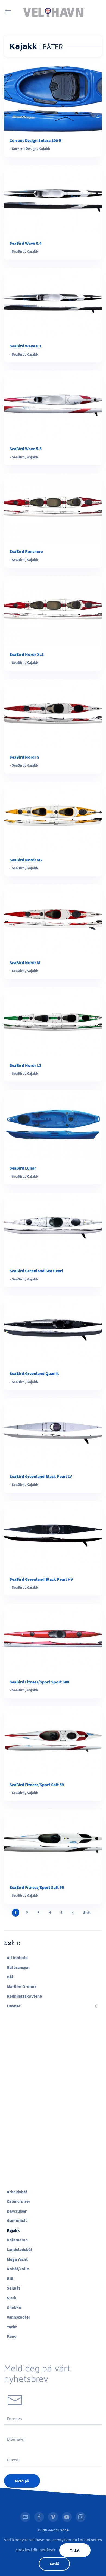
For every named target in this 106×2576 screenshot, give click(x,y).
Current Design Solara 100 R (35, 140)
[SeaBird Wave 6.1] (53, 302)
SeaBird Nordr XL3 (27, 654)
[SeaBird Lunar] (53, 1124)
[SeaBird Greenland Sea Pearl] (53, 1227)
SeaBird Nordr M (25, 962)
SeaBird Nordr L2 (25, 1065)
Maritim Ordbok (22, 1986)
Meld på (22, 2481)
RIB (10, 2278)
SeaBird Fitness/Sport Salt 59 (37, 1785)
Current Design (24, 149)
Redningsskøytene (24, 1996)
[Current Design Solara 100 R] (53, 96)
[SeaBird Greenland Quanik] (53, 1330)
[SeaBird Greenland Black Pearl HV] (53, 1535)
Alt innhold (17, 1957)
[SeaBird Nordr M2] (53, 816)
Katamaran (17, 2240)
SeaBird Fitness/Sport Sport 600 (39, 1682)
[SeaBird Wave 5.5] (53, 405)
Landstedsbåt (20, 2249)
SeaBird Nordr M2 (26, 860)
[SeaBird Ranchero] (53, 508)
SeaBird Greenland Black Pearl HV (41, 1579)
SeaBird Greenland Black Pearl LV (41, 1476)
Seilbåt (13, 2288)
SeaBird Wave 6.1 (26, 346)
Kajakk (44, 149)
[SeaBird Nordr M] (53, 919)
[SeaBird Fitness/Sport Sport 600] (53, 1638)
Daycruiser (17, 2211)
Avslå (54, 2564)
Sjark (12, 2298)
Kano (12, 2336)
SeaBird (18, 251)
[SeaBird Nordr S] (53, 713)
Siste (87, 1912)
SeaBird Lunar (23, 1168)
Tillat (75, 2550)
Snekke (14, 2307)
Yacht (12, 2327)
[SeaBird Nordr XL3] (53, 610)
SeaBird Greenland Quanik (34, 1373)
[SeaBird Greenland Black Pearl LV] (53, 1432)
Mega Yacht (17, 2259)
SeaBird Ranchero (26, 551)
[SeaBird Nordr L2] (53, 1021)
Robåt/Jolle (18, 2269)
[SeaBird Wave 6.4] (53, 199)
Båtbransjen (18, 1967)
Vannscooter (18, 2317)
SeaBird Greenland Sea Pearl (36, 1271)
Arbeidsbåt (17, 2192)
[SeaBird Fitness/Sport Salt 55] (53, 1843)
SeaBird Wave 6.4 (26, 243)
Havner (14, 2006)
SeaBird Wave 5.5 (26, 449)
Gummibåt (17, 2220)
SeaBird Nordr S (24, 757)
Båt (10, 1977)
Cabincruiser (18, 2201)
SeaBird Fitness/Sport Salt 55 (37, 1887)
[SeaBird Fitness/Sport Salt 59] (53, 1741)
